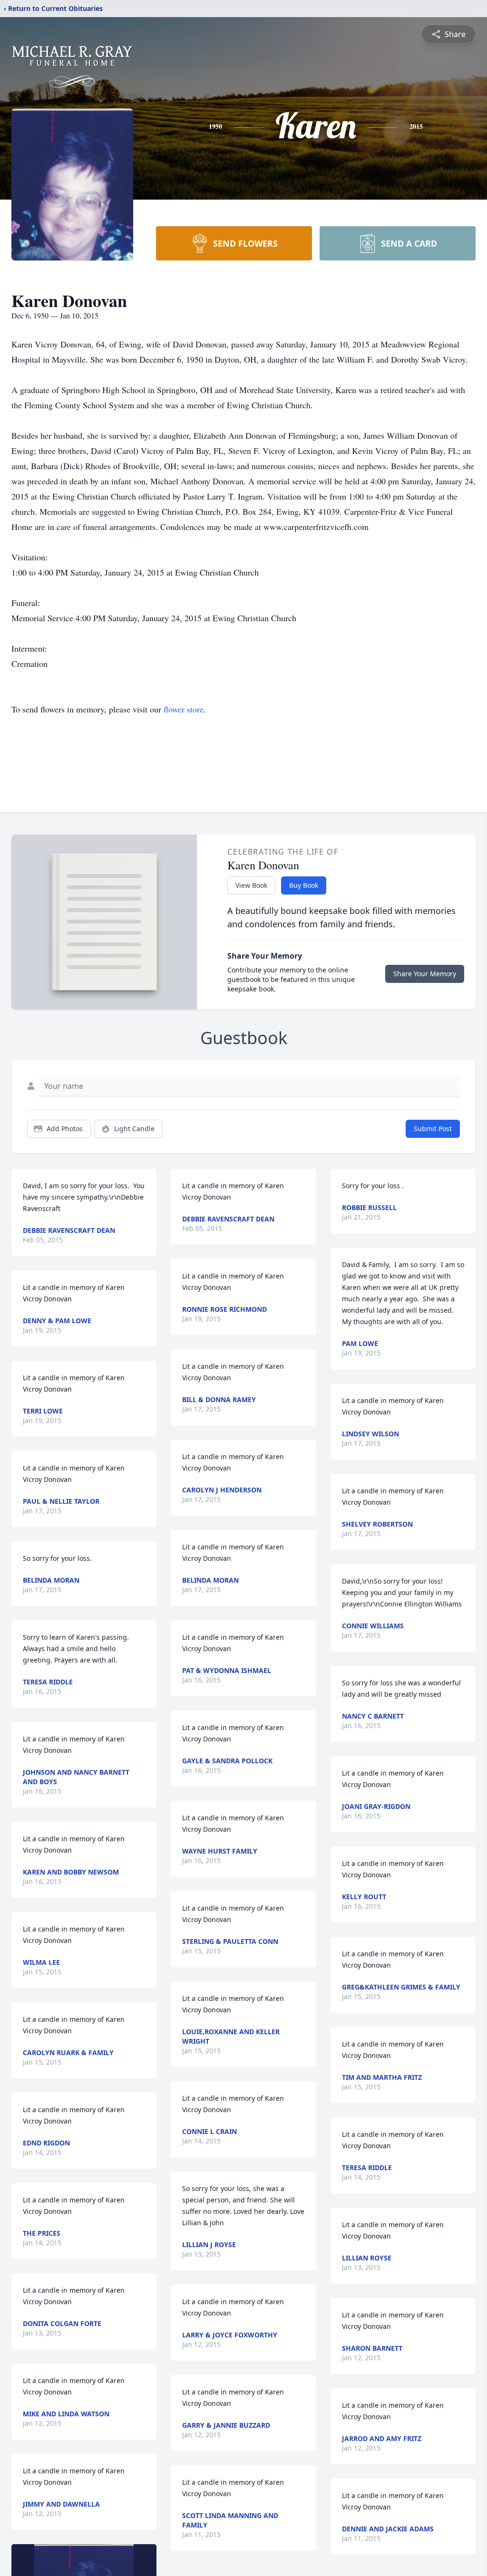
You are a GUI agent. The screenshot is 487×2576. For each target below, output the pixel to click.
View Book (251, 885)
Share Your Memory (425, 974)
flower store (184, 709)
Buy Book (304, 885)
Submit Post (433, 1129)
